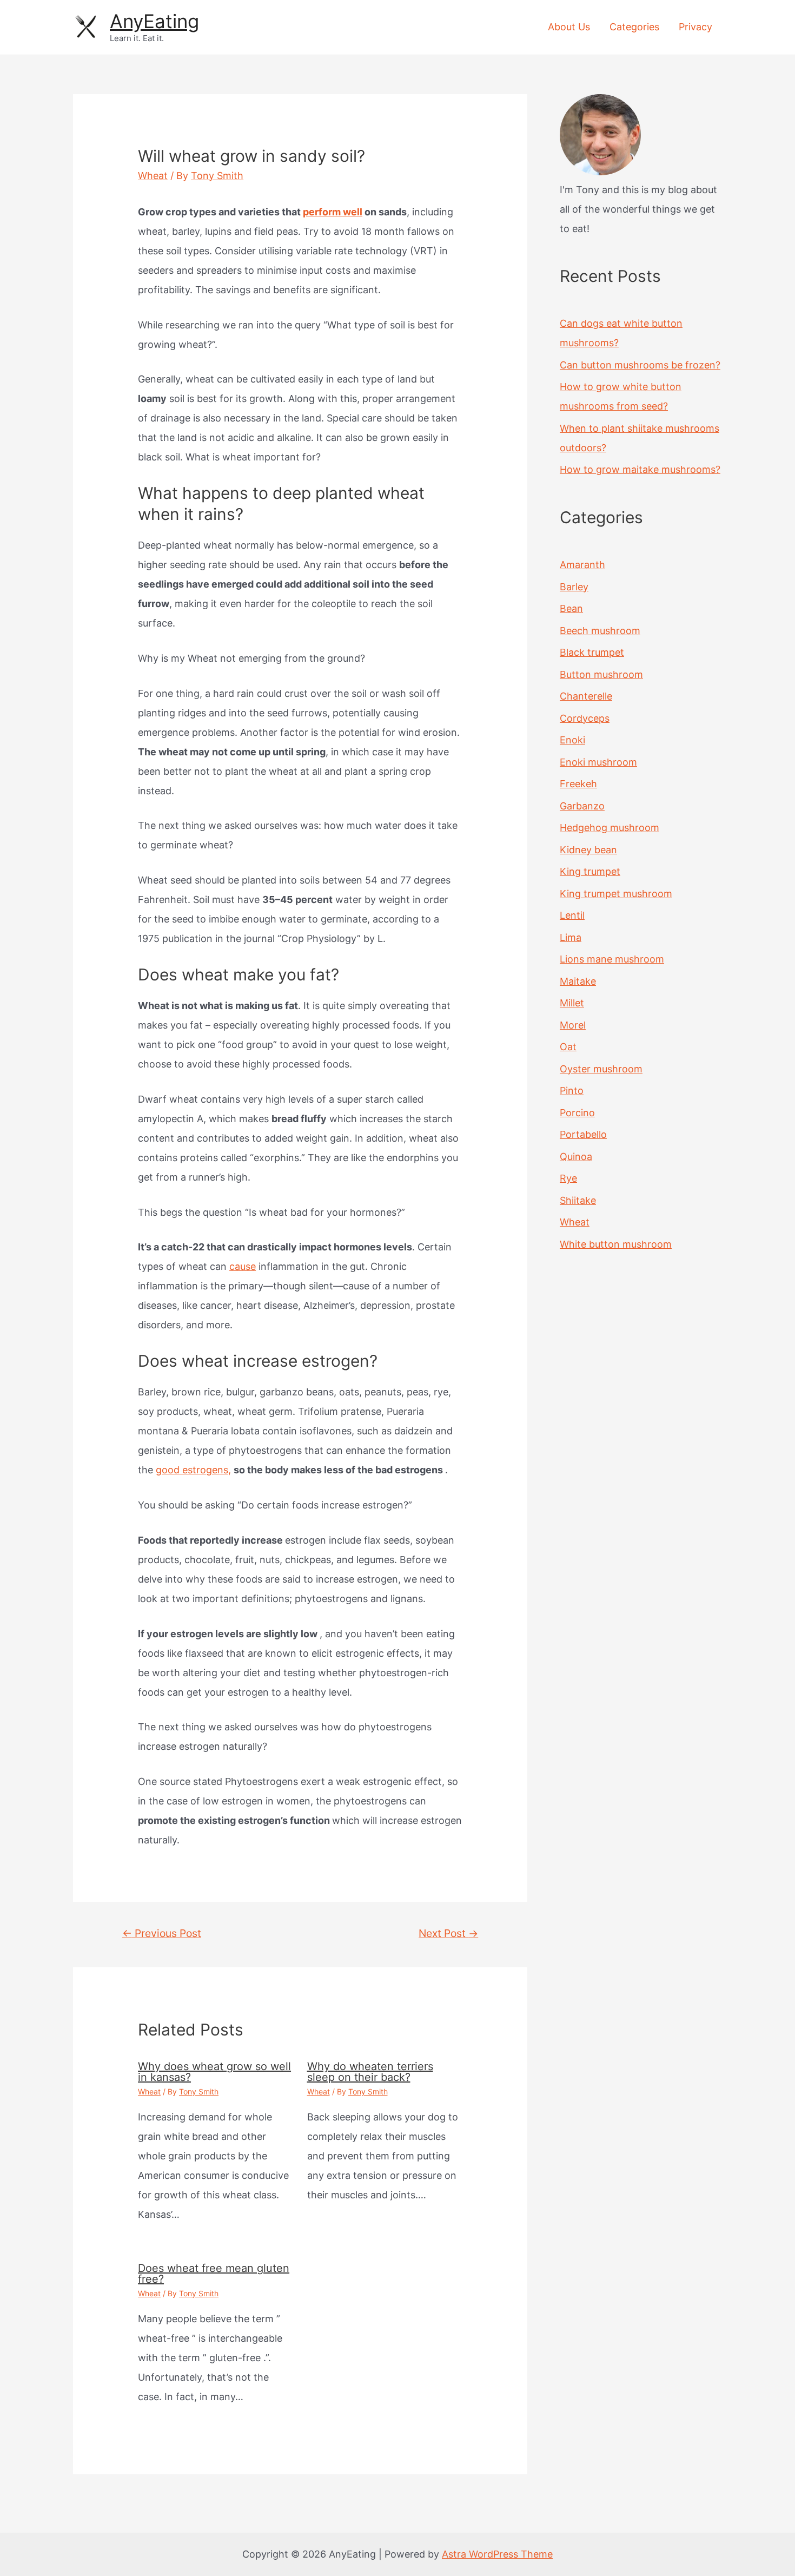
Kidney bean (588, 850)
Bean (571, 608)
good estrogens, (193, 1470)
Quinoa (576, 1157)
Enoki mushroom (598, 762)
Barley (574, 587)
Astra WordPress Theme (497, 2554)
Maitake (578, 981)
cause (243, 1266)
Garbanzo (582, 806)
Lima (571, 937)
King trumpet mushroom (616, 894)
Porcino (577, 1113)
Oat (568, 1047)
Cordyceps (585, 718)
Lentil (572, 915)
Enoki (572, 740)
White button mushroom (616, 1244)
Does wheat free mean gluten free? (214, 2274)
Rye (568, 1178)
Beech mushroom (600, 631)
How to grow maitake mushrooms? (640, 469)
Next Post (448, 1933)
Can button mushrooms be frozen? (640, 365)
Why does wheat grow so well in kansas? (214, 2072)
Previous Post (162, 1933)
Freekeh (578, 784)
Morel (573, 1025)
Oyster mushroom (601, 1069)
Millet (572, 1003)
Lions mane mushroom (612, 959)
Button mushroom (601, 674)
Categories (634, 27)
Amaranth (582, 565)
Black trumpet (592, 652)
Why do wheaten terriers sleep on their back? (370, 2072)
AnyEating (154, 21)
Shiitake (578, 1200)
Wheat (153, 176)
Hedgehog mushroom (609, 828)
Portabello (583, 1134)
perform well (333, 212)
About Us (569, 27)
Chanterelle (586, 696)
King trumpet (590, 871)
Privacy (695, 27)
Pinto (572, 1091)
